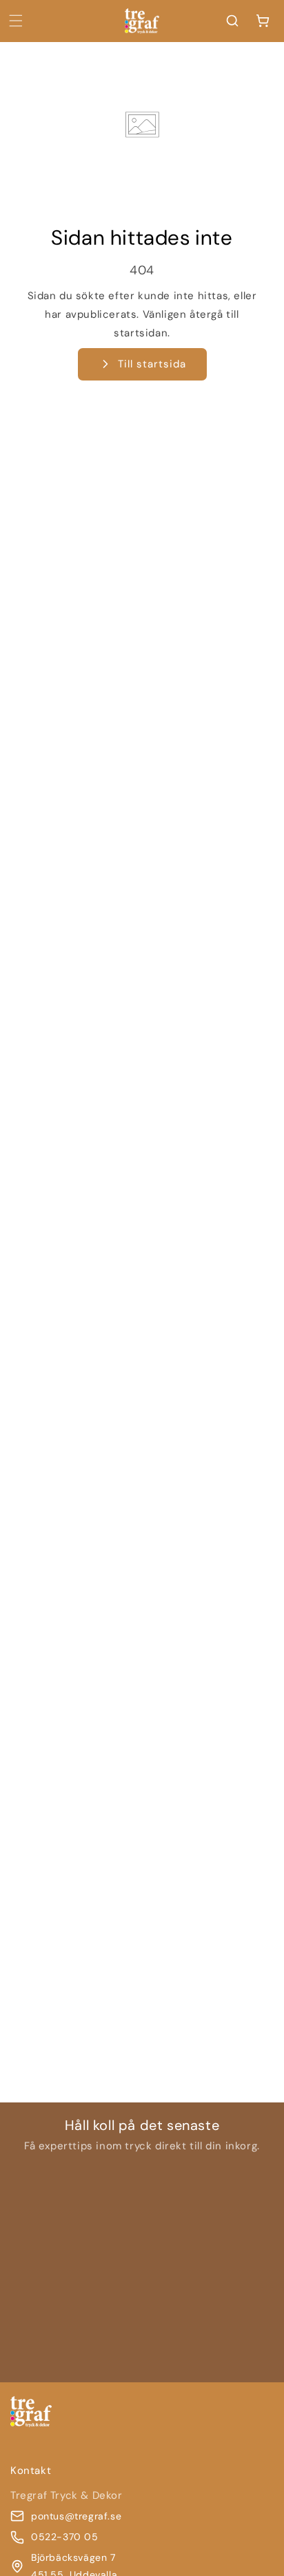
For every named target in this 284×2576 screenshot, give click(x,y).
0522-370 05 (65, 2537)
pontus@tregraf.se (76, 2516)
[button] (16, 21)
